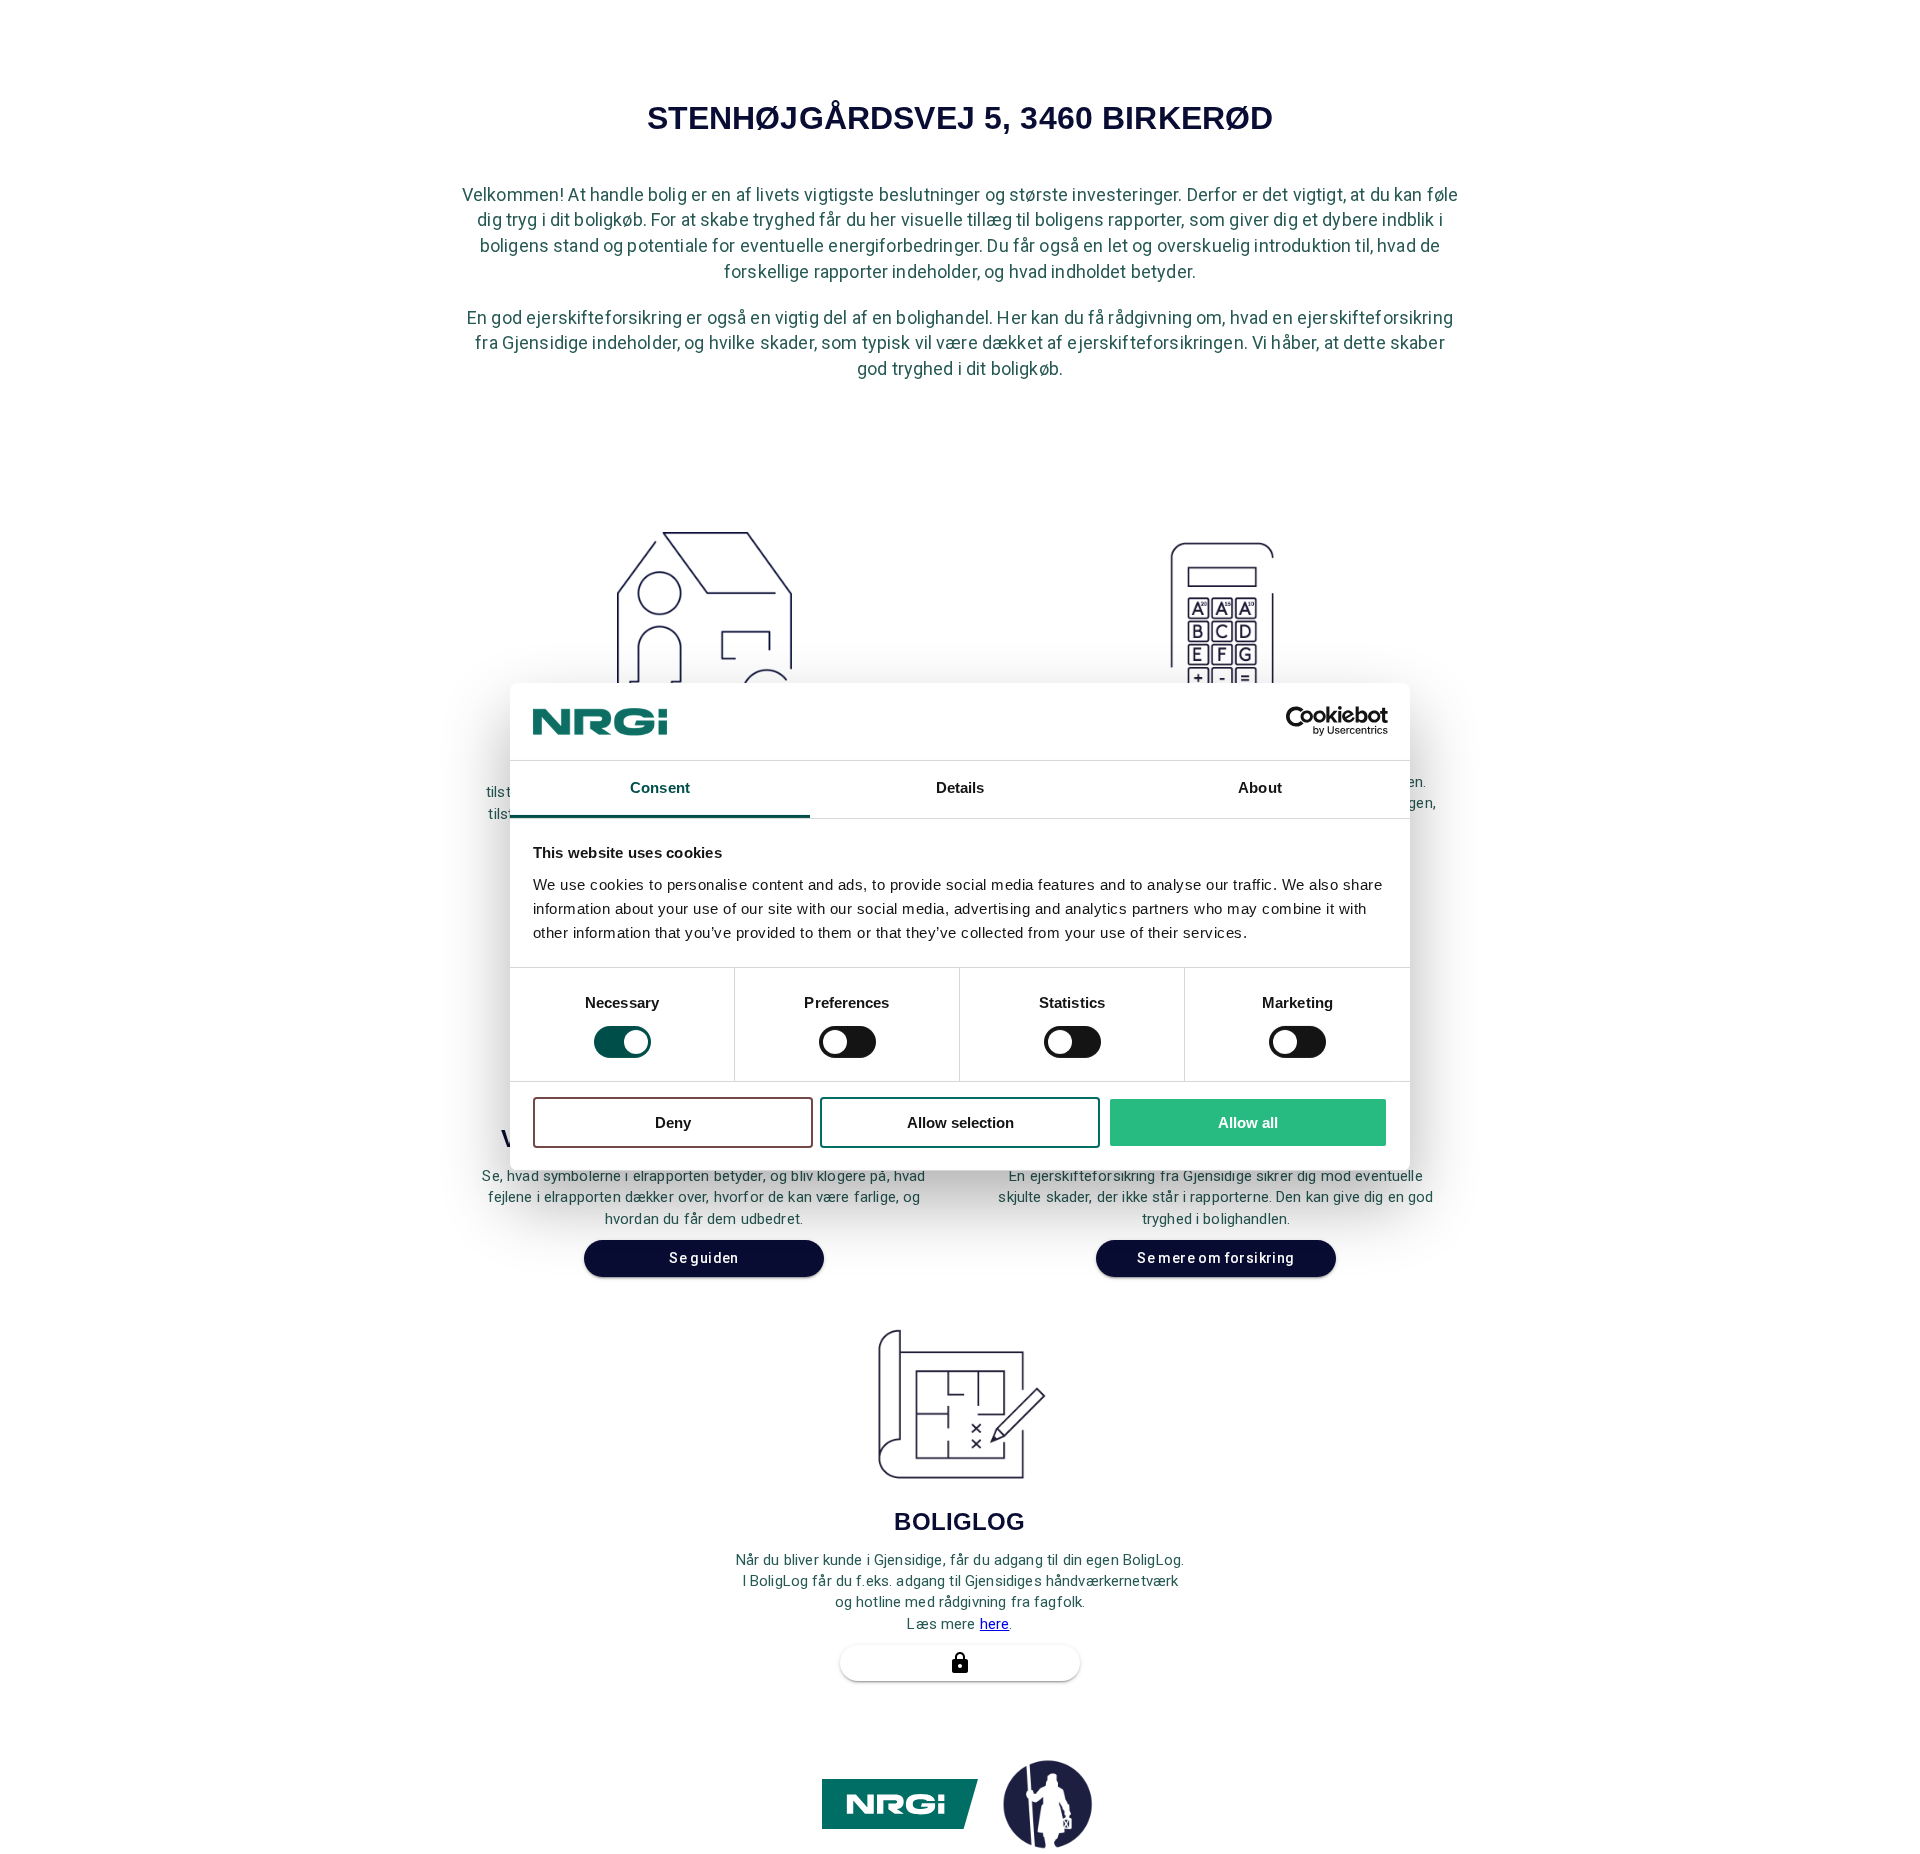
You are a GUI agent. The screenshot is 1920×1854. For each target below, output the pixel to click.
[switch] (847, 1042)
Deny (673, 1122)
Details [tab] (960, 787)
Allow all (1248, 1122)
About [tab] (1260, 787)
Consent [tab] (660, 787)
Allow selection (960, 1122)
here (995, 1624)
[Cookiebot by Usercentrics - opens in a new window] (1300, 721)
